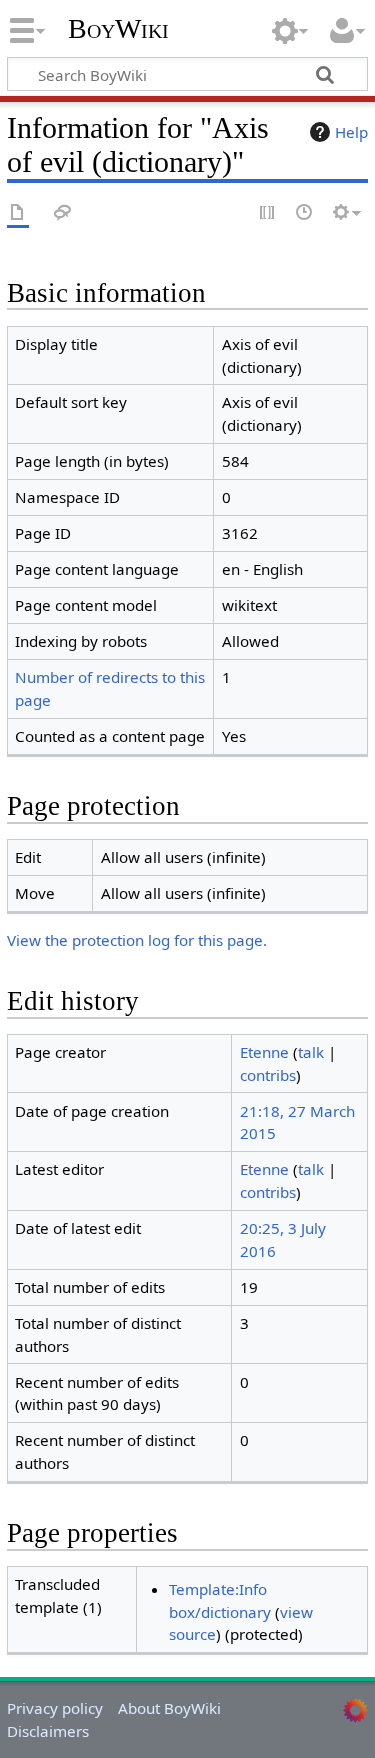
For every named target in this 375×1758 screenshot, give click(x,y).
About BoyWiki (169, 1708)
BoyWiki (118, 29)
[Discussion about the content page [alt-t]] (63, 213)
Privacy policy (55, 1708)
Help (351, 132)
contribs (268, 1075)
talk (311, 1052)
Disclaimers (48, 1731)
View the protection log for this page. (137, 940)
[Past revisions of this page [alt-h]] (305, 213)
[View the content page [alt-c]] (18, 213)
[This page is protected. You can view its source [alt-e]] (268, 213)
